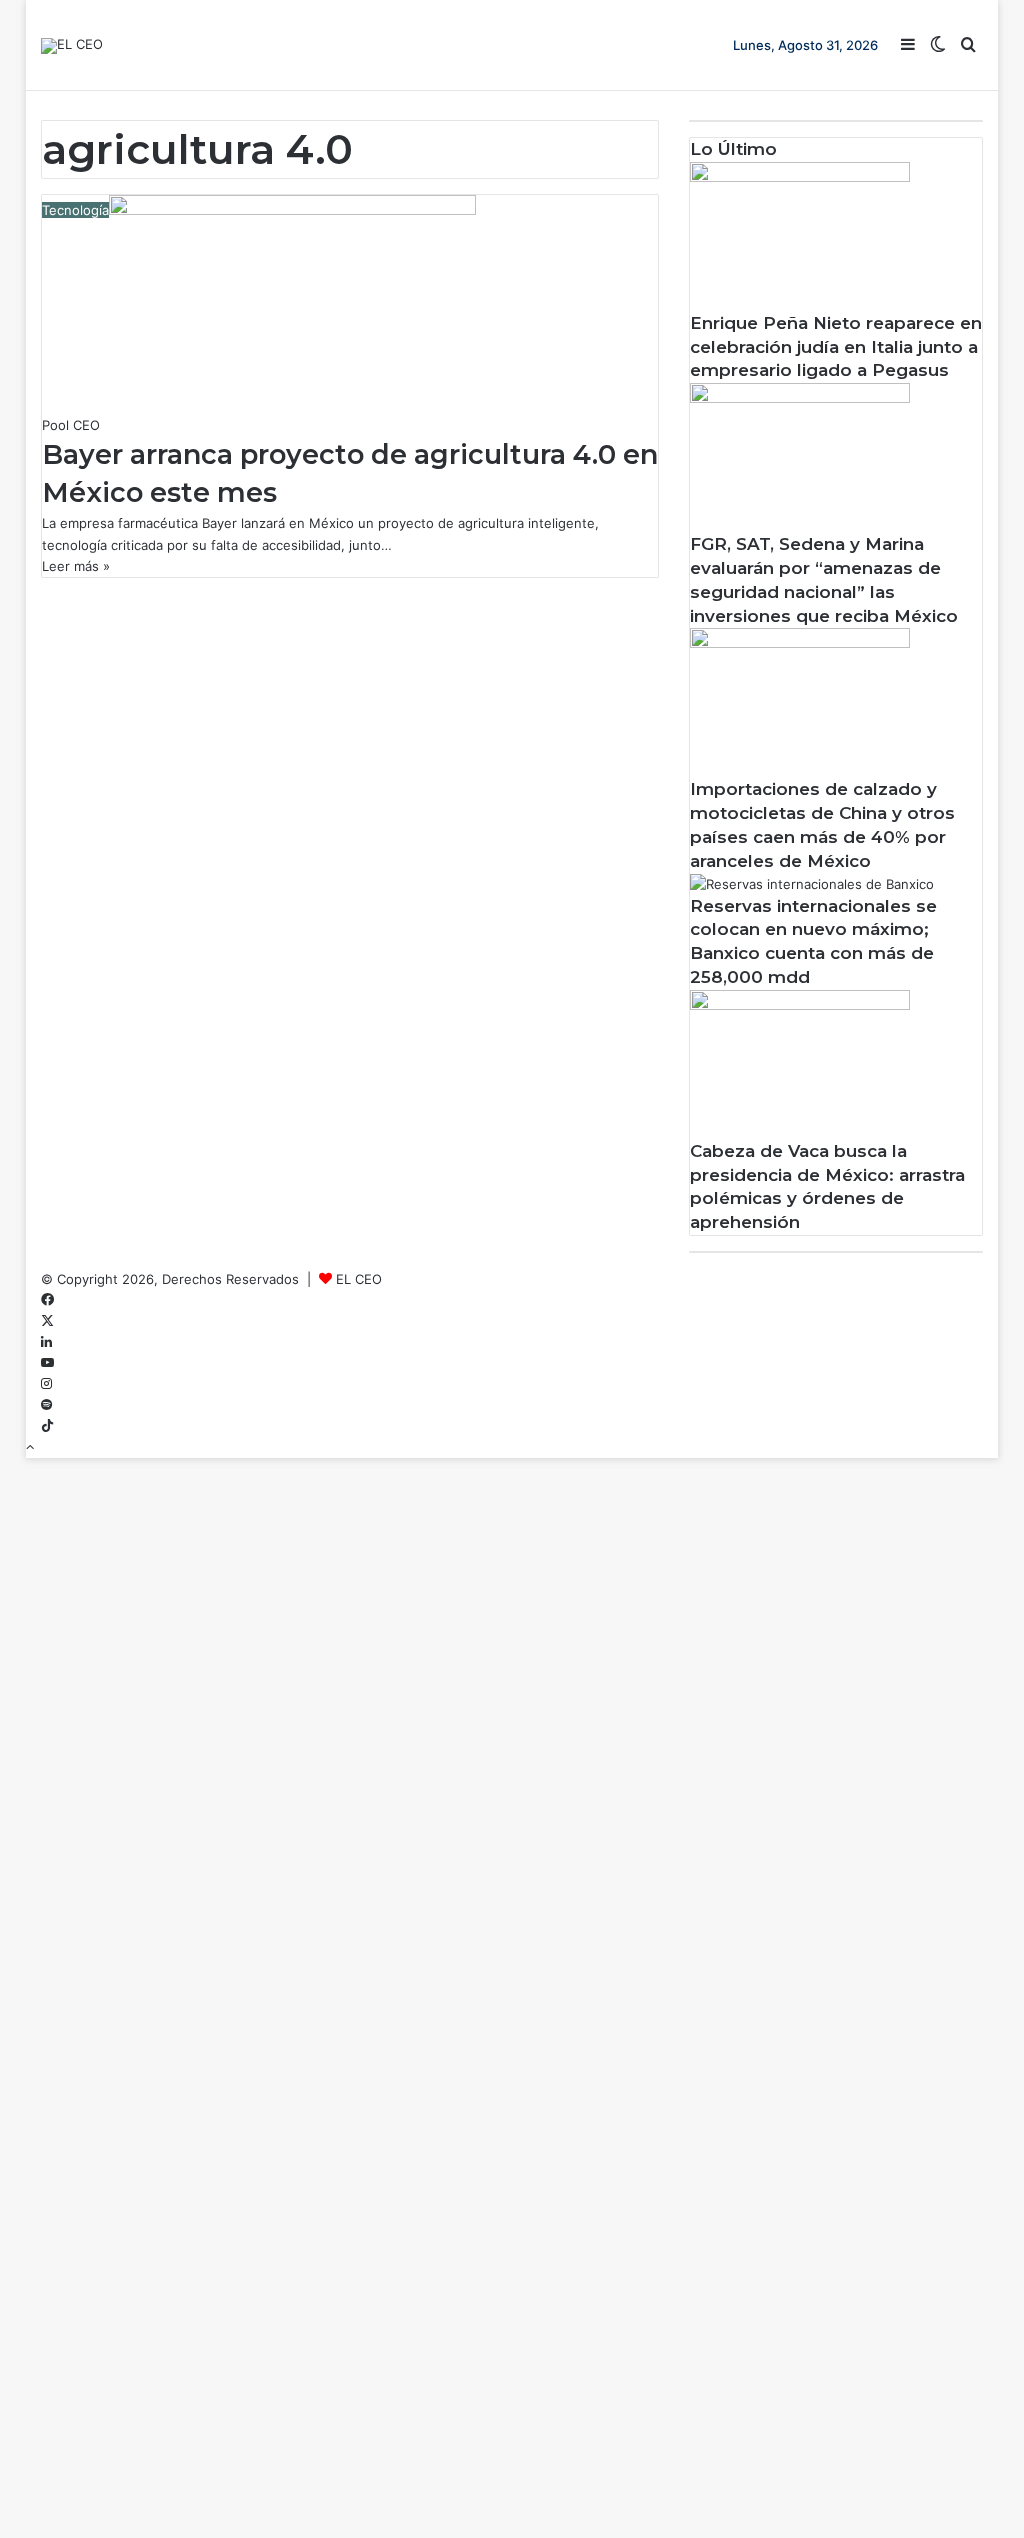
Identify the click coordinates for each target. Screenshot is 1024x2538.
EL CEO (359, 1279)
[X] (47, 1321)
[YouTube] (47, 1363)
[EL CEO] (72, 46)
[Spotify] (46, 1405)
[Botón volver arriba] (30, 1447)
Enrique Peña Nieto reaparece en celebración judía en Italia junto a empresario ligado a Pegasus (836, 347)
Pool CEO (71, 425)
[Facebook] (47, 1300)
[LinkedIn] (46, 1342)
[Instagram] (46, 1384)
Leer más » (76, 566)
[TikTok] (47, 1426)
